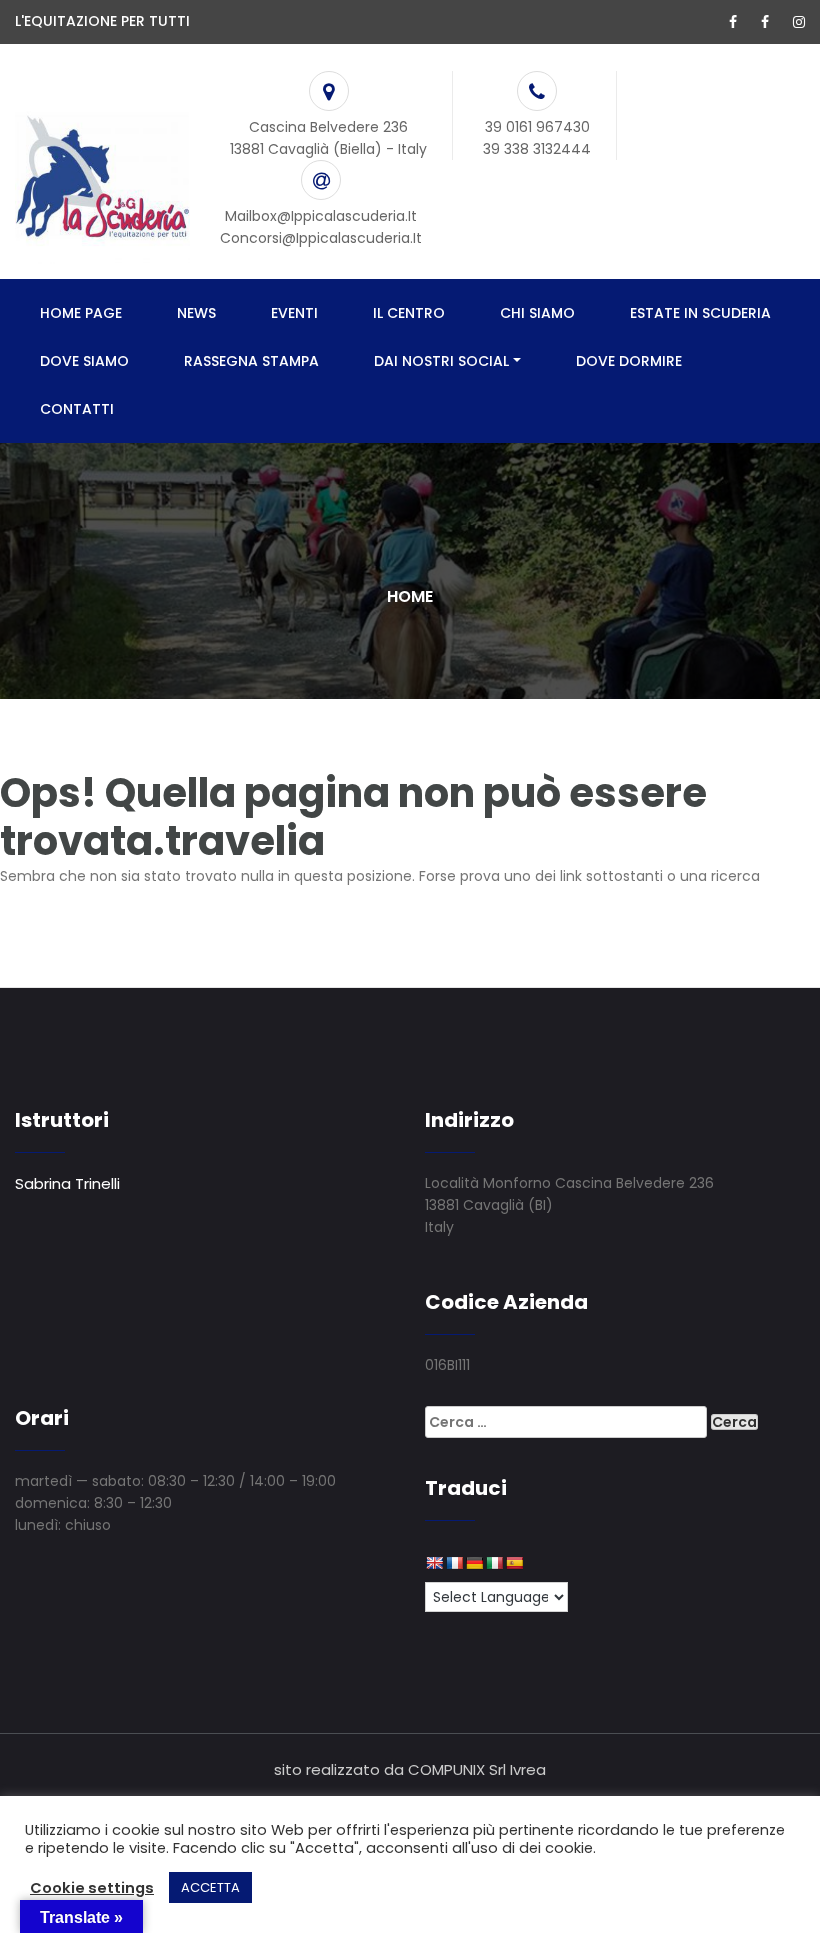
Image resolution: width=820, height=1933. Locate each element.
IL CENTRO (409, 313)
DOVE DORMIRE (629, 361)
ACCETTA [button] (210, 1887)
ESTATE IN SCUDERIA (700, 313)
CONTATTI (77, 409)
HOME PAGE (81, 313)
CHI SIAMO (537, 313)
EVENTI (294, 313)
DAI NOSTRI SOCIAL (441, 361)
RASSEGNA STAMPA (251, 361)
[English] (434, 1563)
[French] (454, 1563)
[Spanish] (514, 1563)
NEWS (196, 313)
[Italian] (494, 1563)
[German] (474, 1563)
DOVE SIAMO (84, 361)
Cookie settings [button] (92, 1888)
